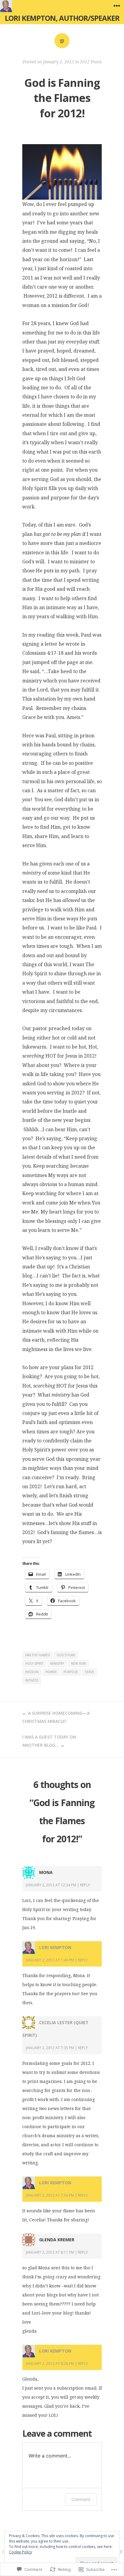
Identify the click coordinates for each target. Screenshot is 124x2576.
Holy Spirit (34, 1663)
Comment (81, 2499)
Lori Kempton (55, 1947)
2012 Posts (91, 62)
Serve (90, 1672)
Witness (32, 1680)
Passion (32, 1672)
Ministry (57, 1663)
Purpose (71, 1672)
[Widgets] (117, 6)
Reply (85, 1885)
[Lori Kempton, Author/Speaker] (6, 6)
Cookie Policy (20, 2552)
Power (51, 1672)
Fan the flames (37, 1655)
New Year (79, 1663)
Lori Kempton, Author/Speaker (62, 18)
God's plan (66, 1655)
